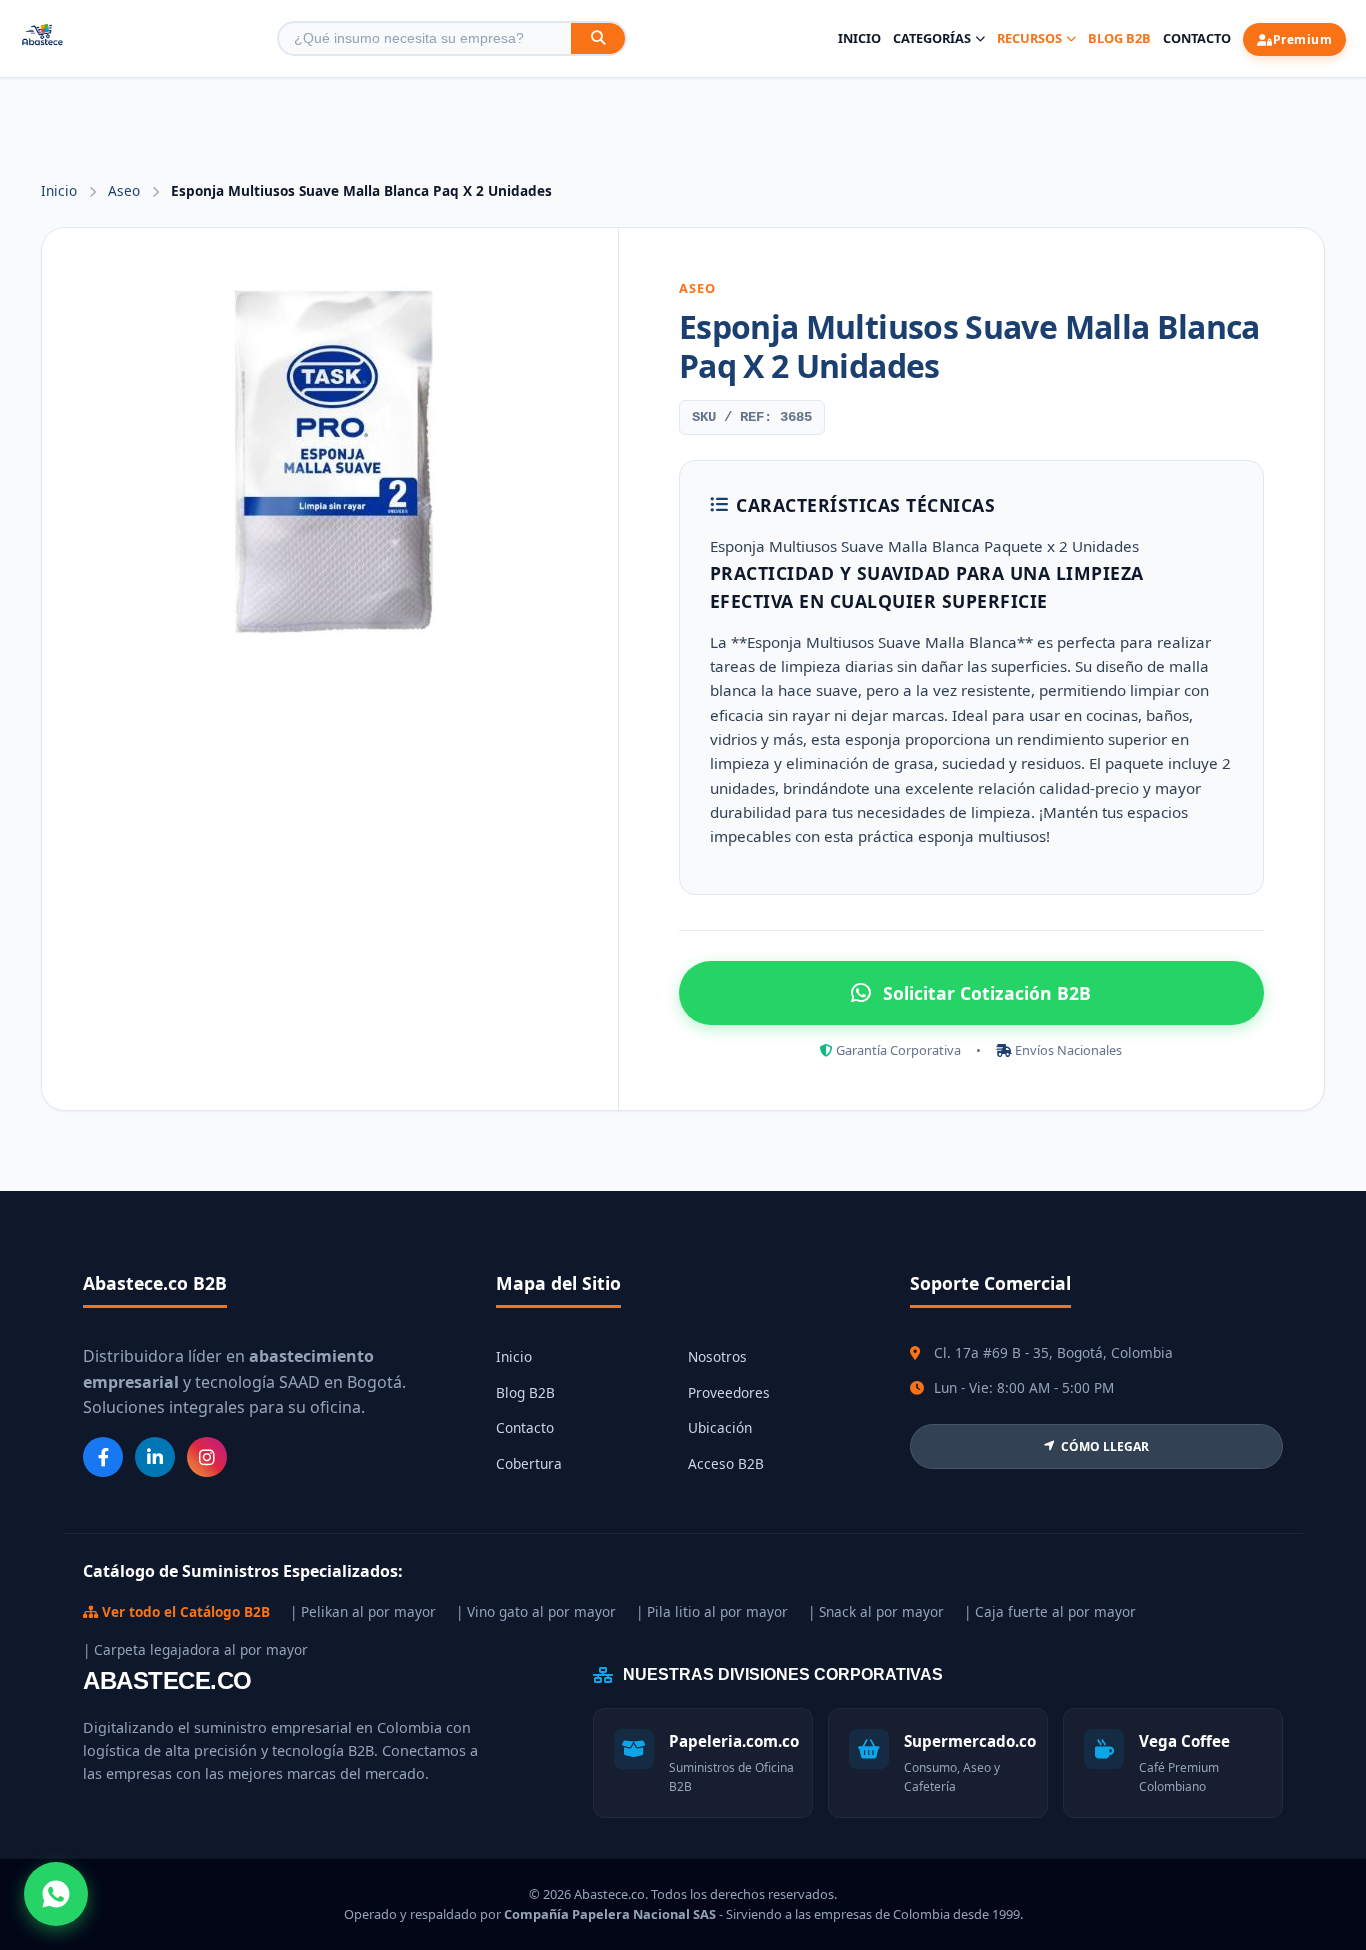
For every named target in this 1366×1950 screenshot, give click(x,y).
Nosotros (717, 1356)
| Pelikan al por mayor (363, 1611)
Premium (1303, 39)
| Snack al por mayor (876, 1611)
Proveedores (729, 1392)
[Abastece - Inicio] (42, 38)
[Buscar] (598, 38)
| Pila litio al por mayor (712, 1611)
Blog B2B (1119, 38)
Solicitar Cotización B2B (987, 993)
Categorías (932, 38)
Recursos (1029, 38)
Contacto (1197, 38)
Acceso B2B (726, 1463)
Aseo (126, 190)
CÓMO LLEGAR (1105, 1446)
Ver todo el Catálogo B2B (184, 1611)
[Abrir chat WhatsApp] (56, 1894)
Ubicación (720, 1427)
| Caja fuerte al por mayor (1050, 1611)
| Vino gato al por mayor (536, 1611)
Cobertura (529, 1463)
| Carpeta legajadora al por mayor (195, 1649)
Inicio (859, 38)
